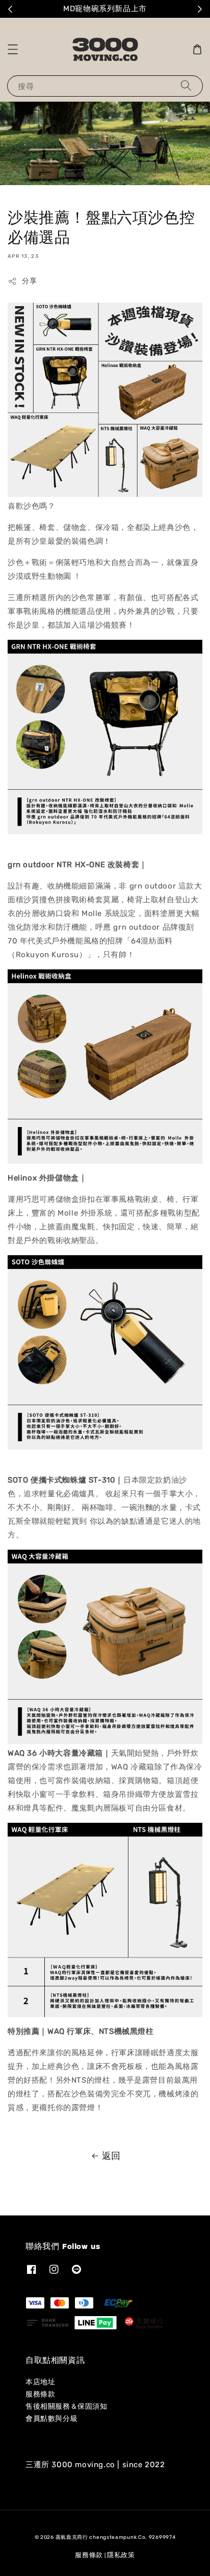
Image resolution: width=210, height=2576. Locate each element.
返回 (111, 2156)
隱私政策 (121, 2555)
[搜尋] (186, 86)
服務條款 (40, 2394)
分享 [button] (29, 281)
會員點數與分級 (51, 2419)
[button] (13, 49)
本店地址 (40, 2382)
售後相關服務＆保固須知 (67, 2406)
